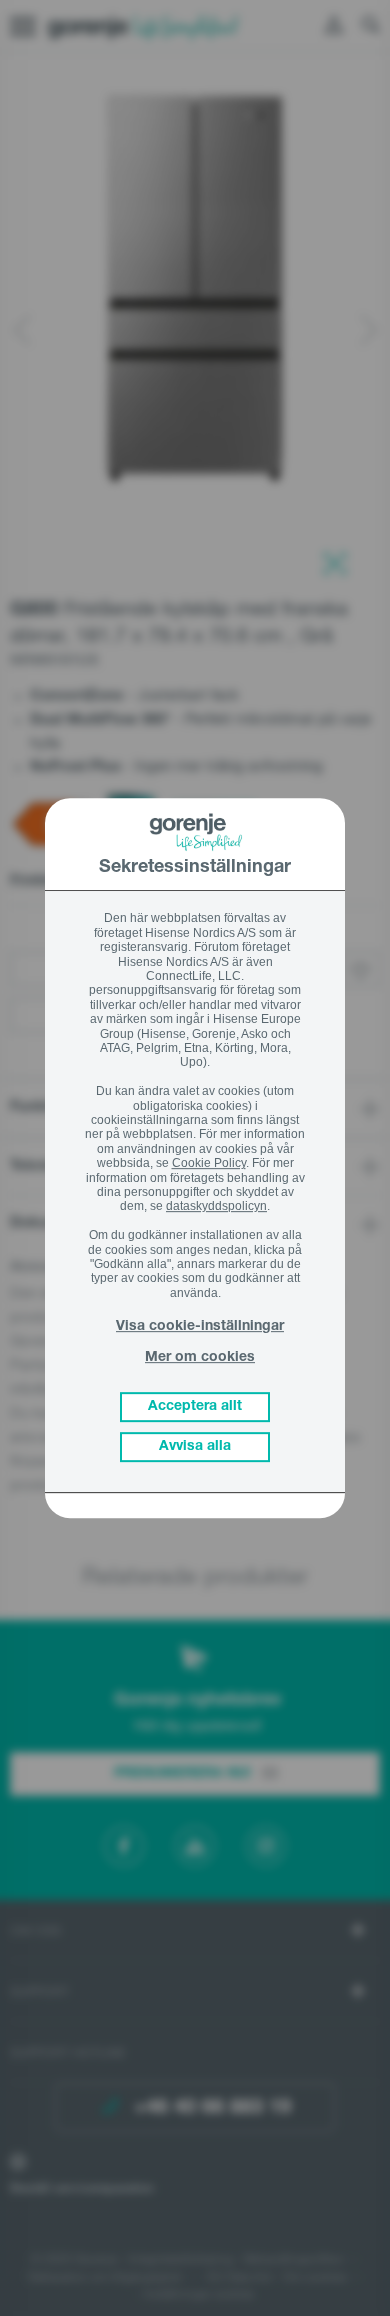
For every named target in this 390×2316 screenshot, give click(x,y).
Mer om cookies (200, 1358)
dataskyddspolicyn (216, 1207)
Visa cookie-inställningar (200, 1327)
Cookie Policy (209, 1163)
